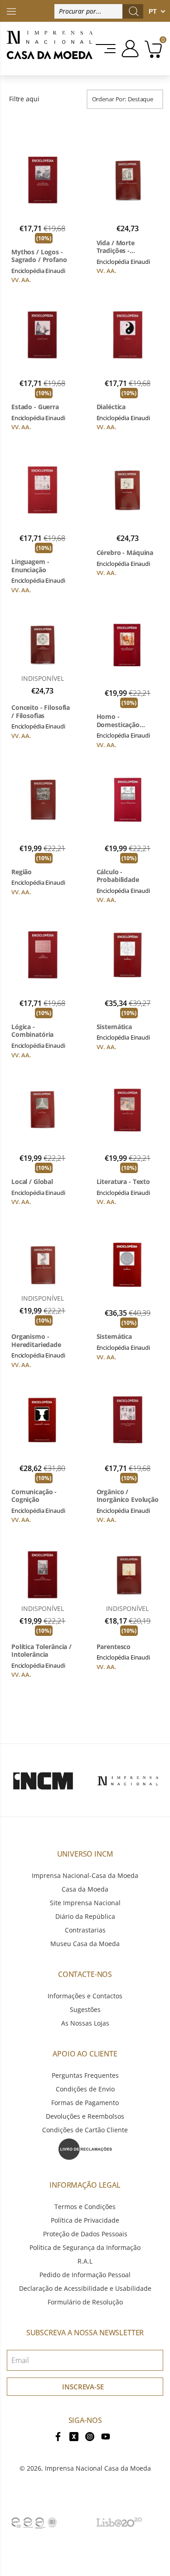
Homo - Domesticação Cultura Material (121, 721)
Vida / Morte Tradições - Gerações (116, 247)
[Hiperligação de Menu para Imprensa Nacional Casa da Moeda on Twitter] (74, 2436)
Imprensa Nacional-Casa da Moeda (85, 1875)
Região (22, 872)
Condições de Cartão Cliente (85, 2130)
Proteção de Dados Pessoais (85, 2234)
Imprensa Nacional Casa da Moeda (98, 2468)
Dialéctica (111, 407)
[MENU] (106, 49)
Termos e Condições (85, 2207)
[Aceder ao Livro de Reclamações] (85, 2148)
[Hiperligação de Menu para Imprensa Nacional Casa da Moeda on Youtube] (106, 2436)
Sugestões (85, 2009)
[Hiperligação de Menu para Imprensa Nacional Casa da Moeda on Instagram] (90, 2436)
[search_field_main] (134, 11)
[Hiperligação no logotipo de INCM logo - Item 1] (43, 1780)
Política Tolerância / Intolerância (41, 1651)
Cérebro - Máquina (125, 553)
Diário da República (85, 1916)
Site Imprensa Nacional (85, 1903)
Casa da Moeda (85, 1889)
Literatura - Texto (123, 1182)
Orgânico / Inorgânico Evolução (128, 1496)
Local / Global (32, 1182)
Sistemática (114, 1027)
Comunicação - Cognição (34, 1496)
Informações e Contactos (85, 1996)
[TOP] (11, 11)
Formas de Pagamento (85, 2103)
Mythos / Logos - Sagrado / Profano (39, 256)
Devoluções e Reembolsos (85, 2116)
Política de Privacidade (85, 2220)
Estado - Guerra (35, 407)
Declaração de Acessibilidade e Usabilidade (85, 2288)
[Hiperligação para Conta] (129, 49)
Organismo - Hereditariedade (36, 1340)
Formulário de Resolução (85, 2302)
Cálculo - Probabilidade (118, 876)
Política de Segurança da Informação (85, 2247)
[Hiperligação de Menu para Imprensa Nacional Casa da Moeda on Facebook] (58, 2436)
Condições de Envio (85, 2089)
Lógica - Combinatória (32, 1031)
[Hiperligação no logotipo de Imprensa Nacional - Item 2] (128, 1780)
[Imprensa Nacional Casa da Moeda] (50, 49)
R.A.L (85, 2261)
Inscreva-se (83, 2387)
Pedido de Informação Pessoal (85, 2275)
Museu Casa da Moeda (85, 1944)
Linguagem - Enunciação (30, 566)
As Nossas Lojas (85, 2023)
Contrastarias (85, 1930)
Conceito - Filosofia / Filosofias (41, 711)
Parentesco (114, 1647)
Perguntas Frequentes (85, 2075)
